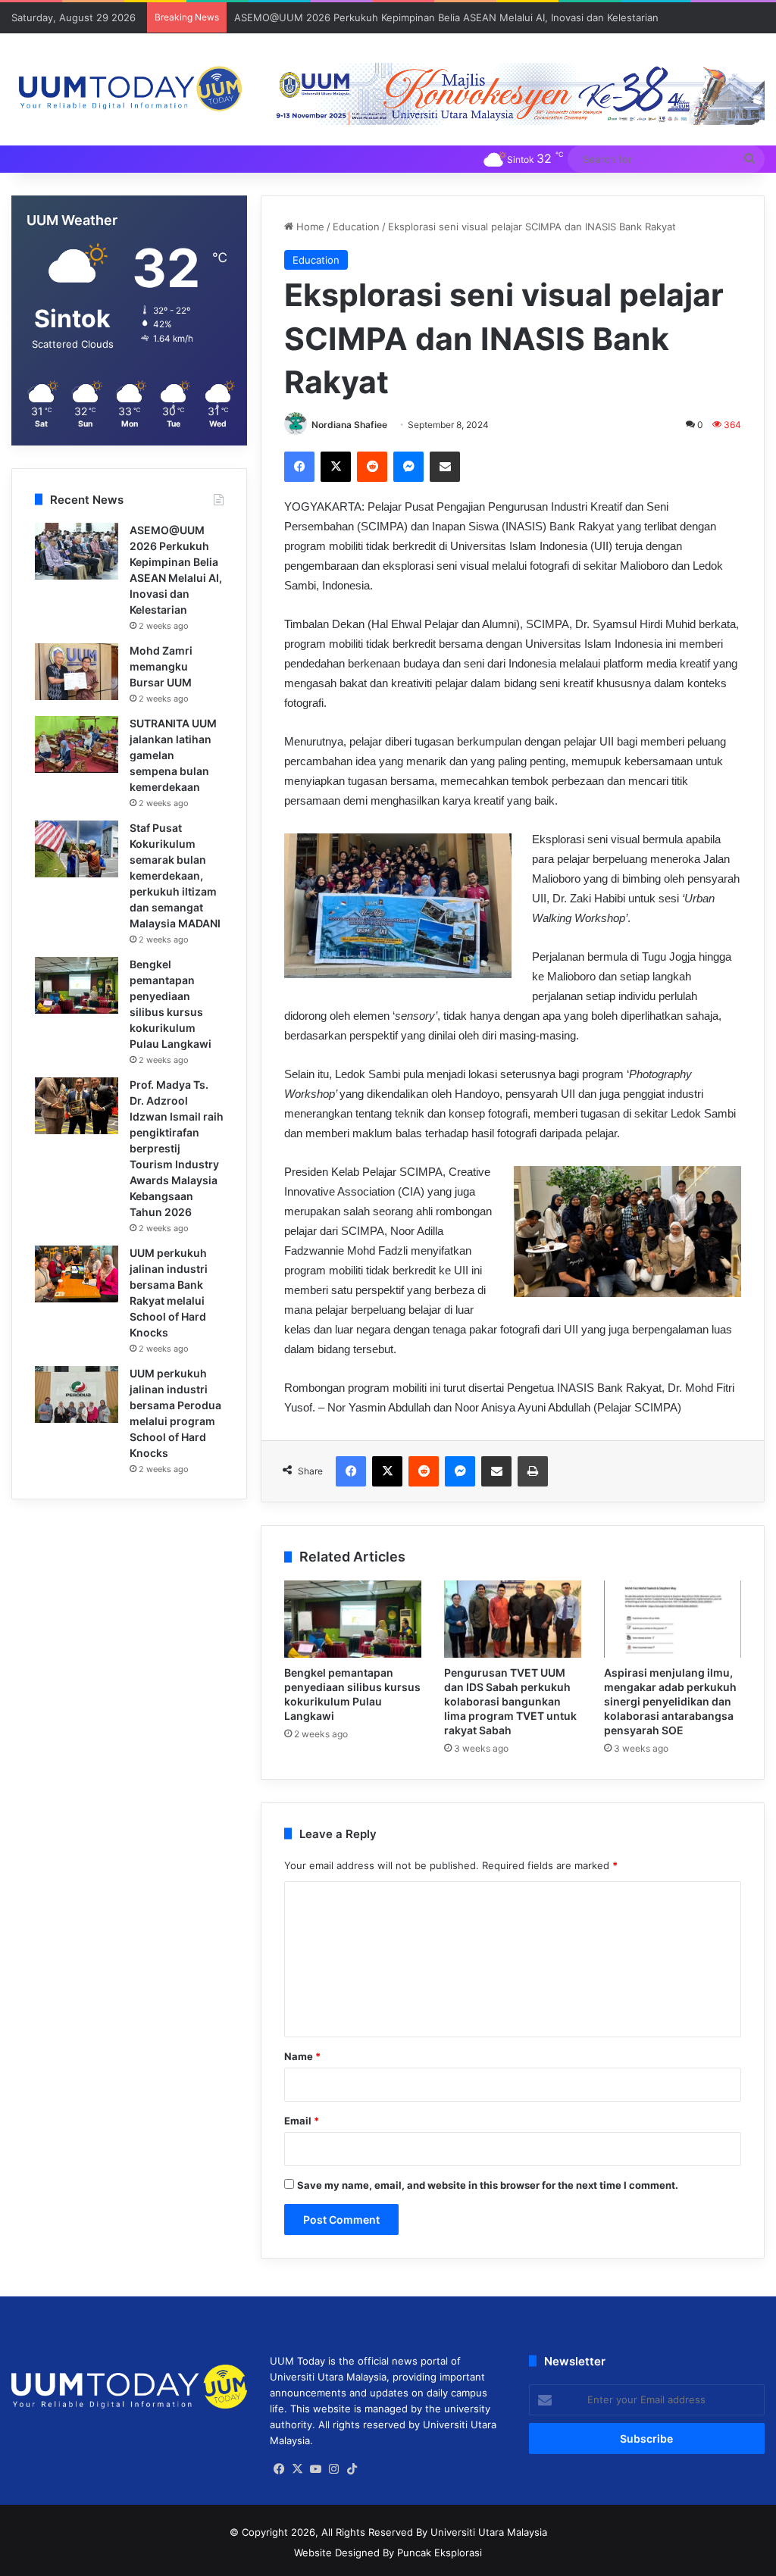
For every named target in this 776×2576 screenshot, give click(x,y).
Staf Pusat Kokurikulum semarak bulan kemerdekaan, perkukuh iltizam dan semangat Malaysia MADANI (175, 875)
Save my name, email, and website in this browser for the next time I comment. (488, 2185)
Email (302, 2121)
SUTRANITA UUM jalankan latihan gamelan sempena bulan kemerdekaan (173, 755)
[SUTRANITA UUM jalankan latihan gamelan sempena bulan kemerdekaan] (77, 744)
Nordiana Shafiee (349, 425)
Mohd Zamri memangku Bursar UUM (161, 666)
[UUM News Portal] (129, 89)
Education (356, 227)
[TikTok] (352, 2469)
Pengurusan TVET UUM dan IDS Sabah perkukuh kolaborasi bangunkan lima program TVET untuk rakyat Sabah (510, 1701)
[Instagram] (333, 2469)
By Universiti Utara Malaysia (482, 2532)
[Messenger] (408, 467)
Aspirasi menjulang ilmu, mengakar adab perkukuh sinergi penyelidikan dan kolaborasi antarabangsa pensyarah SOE (670, 1701)
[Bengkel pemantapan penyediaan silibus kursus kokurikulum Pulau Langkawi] (353, 1619)
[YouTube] (315, 2469)
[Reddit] (372, 467)
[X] (336, 467)
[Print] (533, 1471)
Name (302, 2056)
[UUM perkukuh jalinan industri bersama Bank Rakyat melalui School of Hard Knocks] (77, 1274)
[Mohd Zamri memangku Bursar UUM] (77, 672)
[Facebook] (299, 467)
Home (309, 227)
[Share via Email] (445, 467)
